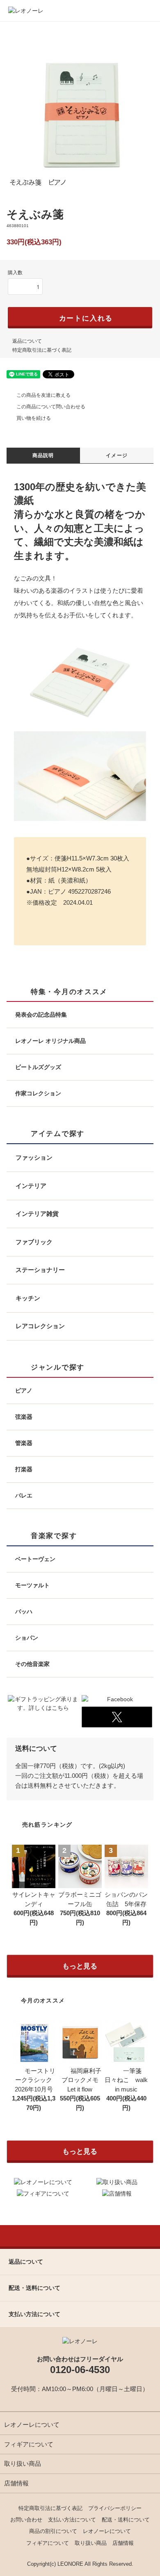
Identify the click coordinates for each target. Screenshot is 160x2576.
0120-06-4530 (80, 2370)
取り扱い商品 (23, 2463)
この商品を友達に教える (43, 395)
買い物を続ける (34, 418)
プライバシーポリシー (115, 2508)
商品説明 (43, 455)
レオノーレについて (32, 2425)
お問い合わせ (26, 2520)
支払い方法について (72, 2520)
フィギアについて (29, 2444)
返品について (27, 341)
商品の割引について (53, 2531)
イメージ (117, 455)
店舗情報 (16, 2483)
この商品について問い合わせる (51, 407)
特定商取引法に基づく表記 (42, 350)
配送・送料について (126, 2520)
